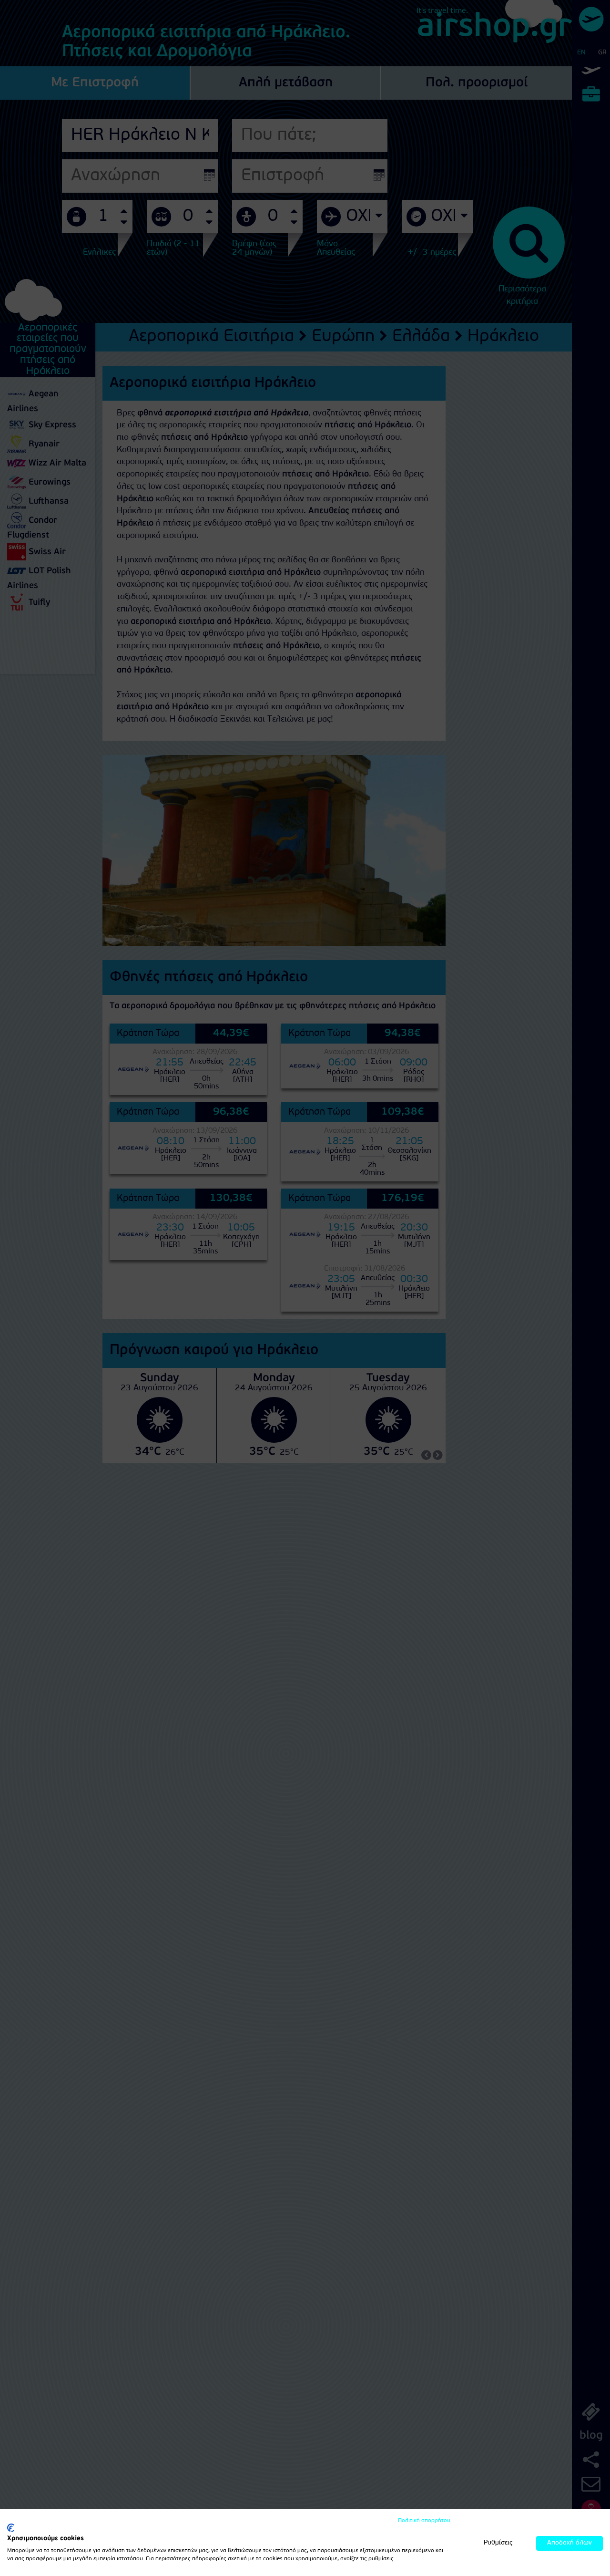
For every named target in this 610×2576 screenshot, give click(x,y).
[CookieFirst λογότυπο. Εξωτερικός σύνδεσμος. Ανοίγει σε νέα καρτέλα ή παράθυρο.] (11, 2528)
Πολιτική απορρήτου (424, 2521)
